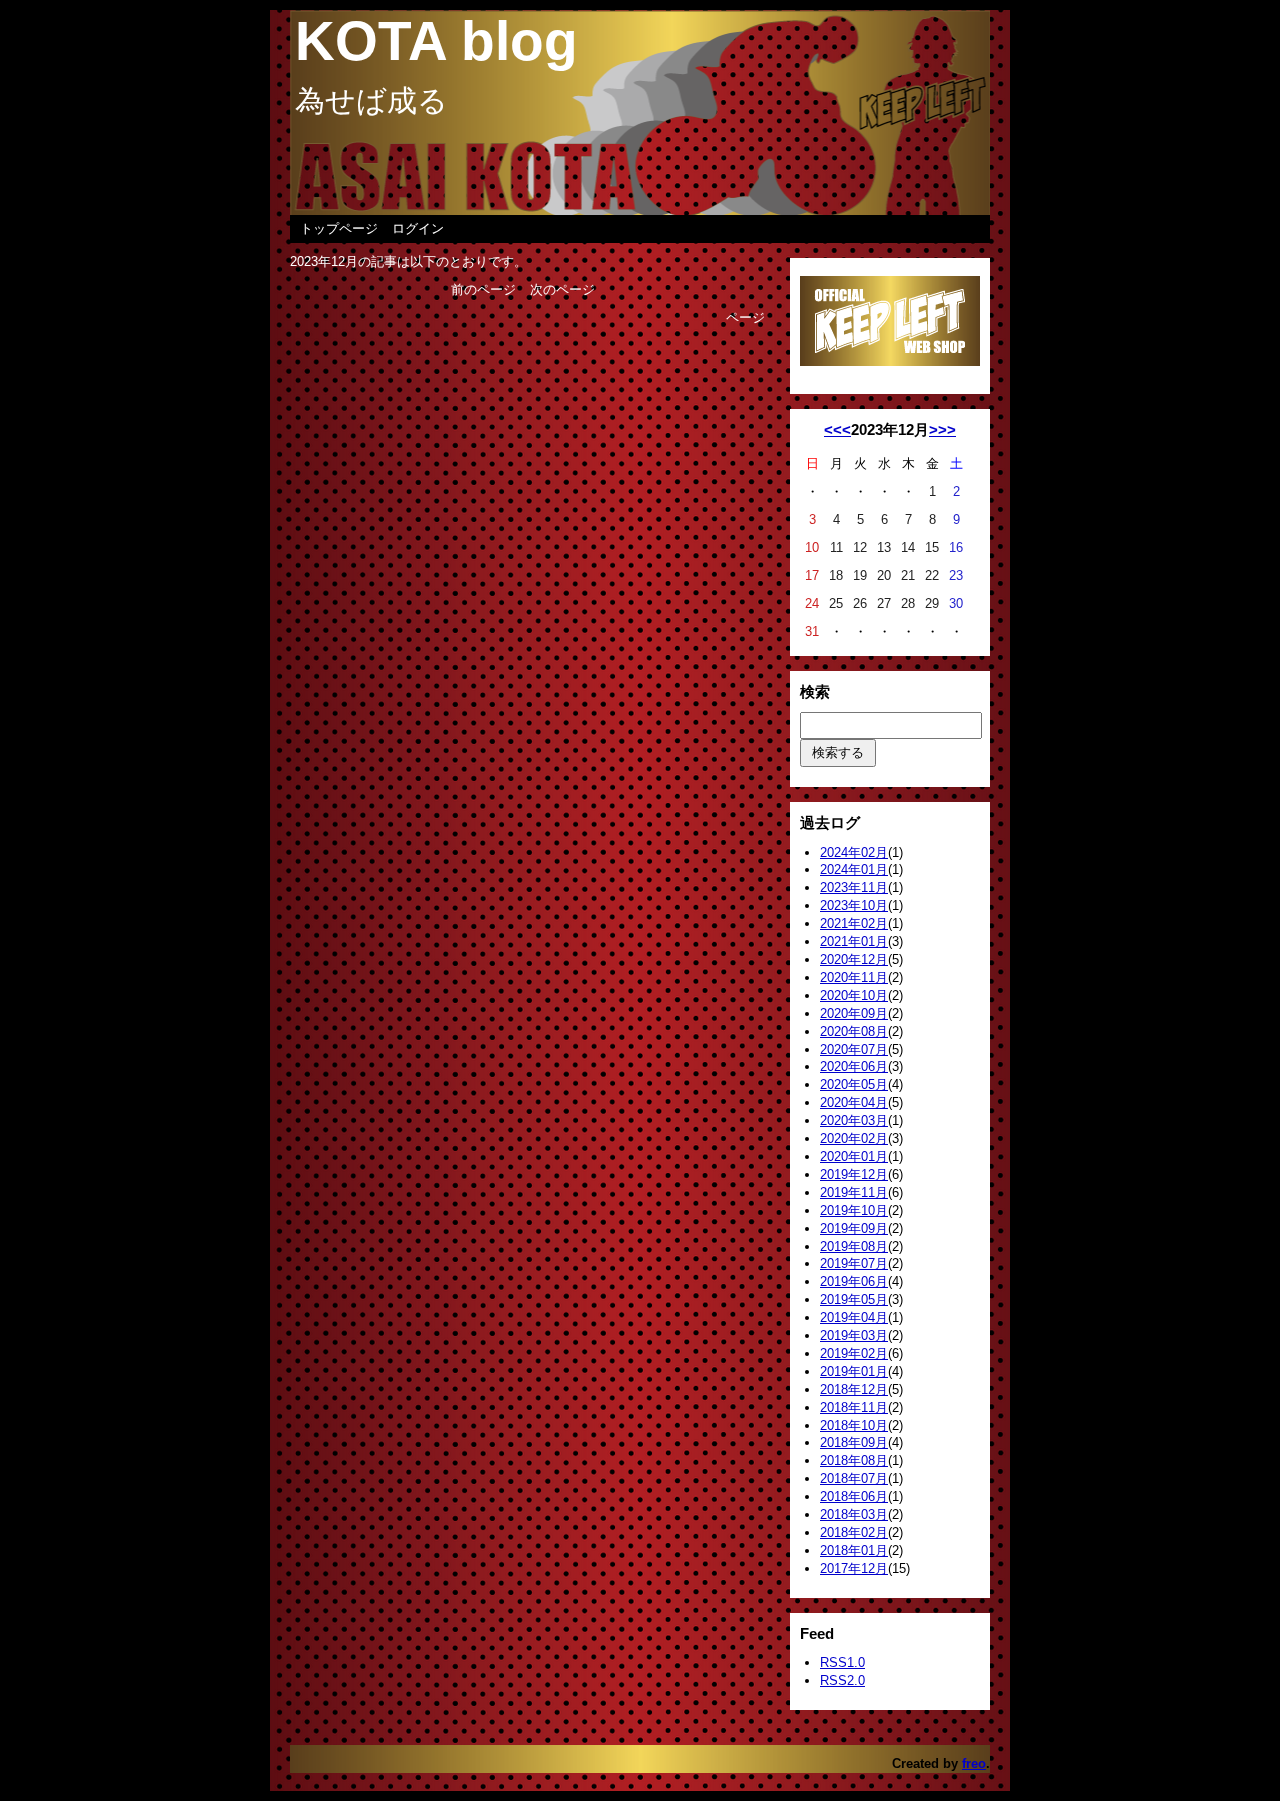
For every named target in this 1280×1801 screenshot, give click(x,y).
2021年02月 (854, 923)
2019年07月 (854, 1263)
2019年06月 (854, 1281)
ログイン (418, 228)
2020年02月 (854, 1138)
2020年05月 (854, 1084)
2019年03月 (854, 1335)
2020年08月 (854, 1031)
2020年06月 (854, 1066)
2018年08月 (854, 1460)
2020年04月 (854, 1102)
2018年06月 (854, 1496)
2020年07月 (854, 1049)
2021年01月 (854, 941)
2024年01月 (854, 869)
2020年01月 (854, 1156)
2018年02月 (854, 1532)
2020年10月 (854, 995)
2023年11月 (854, 887)
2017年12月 (854, 1568)
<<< (837, 429)
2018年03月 (854, 1514)
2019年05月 (854, 1299)
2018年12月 (854, 1389)
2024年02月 (854, 852)
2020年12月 (854, 959)
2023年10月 (854, 905)
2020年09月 (854, 1013)
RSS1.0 (842, 1662)
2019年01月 (854, 1371)
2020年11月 (854, 977)
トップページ (339, 228)
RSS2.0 (842, 1680)
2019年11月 (854, 1192)
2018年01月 (854, 1550)
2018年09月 (854, 1442)
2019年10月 (854, 1210)
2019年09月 (854, 1228)
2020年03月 (854, 1120)
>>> (942, 429)
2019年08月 (854, 1246)
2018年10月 (854, 1425)
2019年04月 (854, 1317)
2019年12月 (854, 1174)
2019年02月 (854, 1353)
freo (974, 1763)
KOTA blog (436, 41)
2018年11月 (854, 1407)
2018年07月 (854, 1478)
